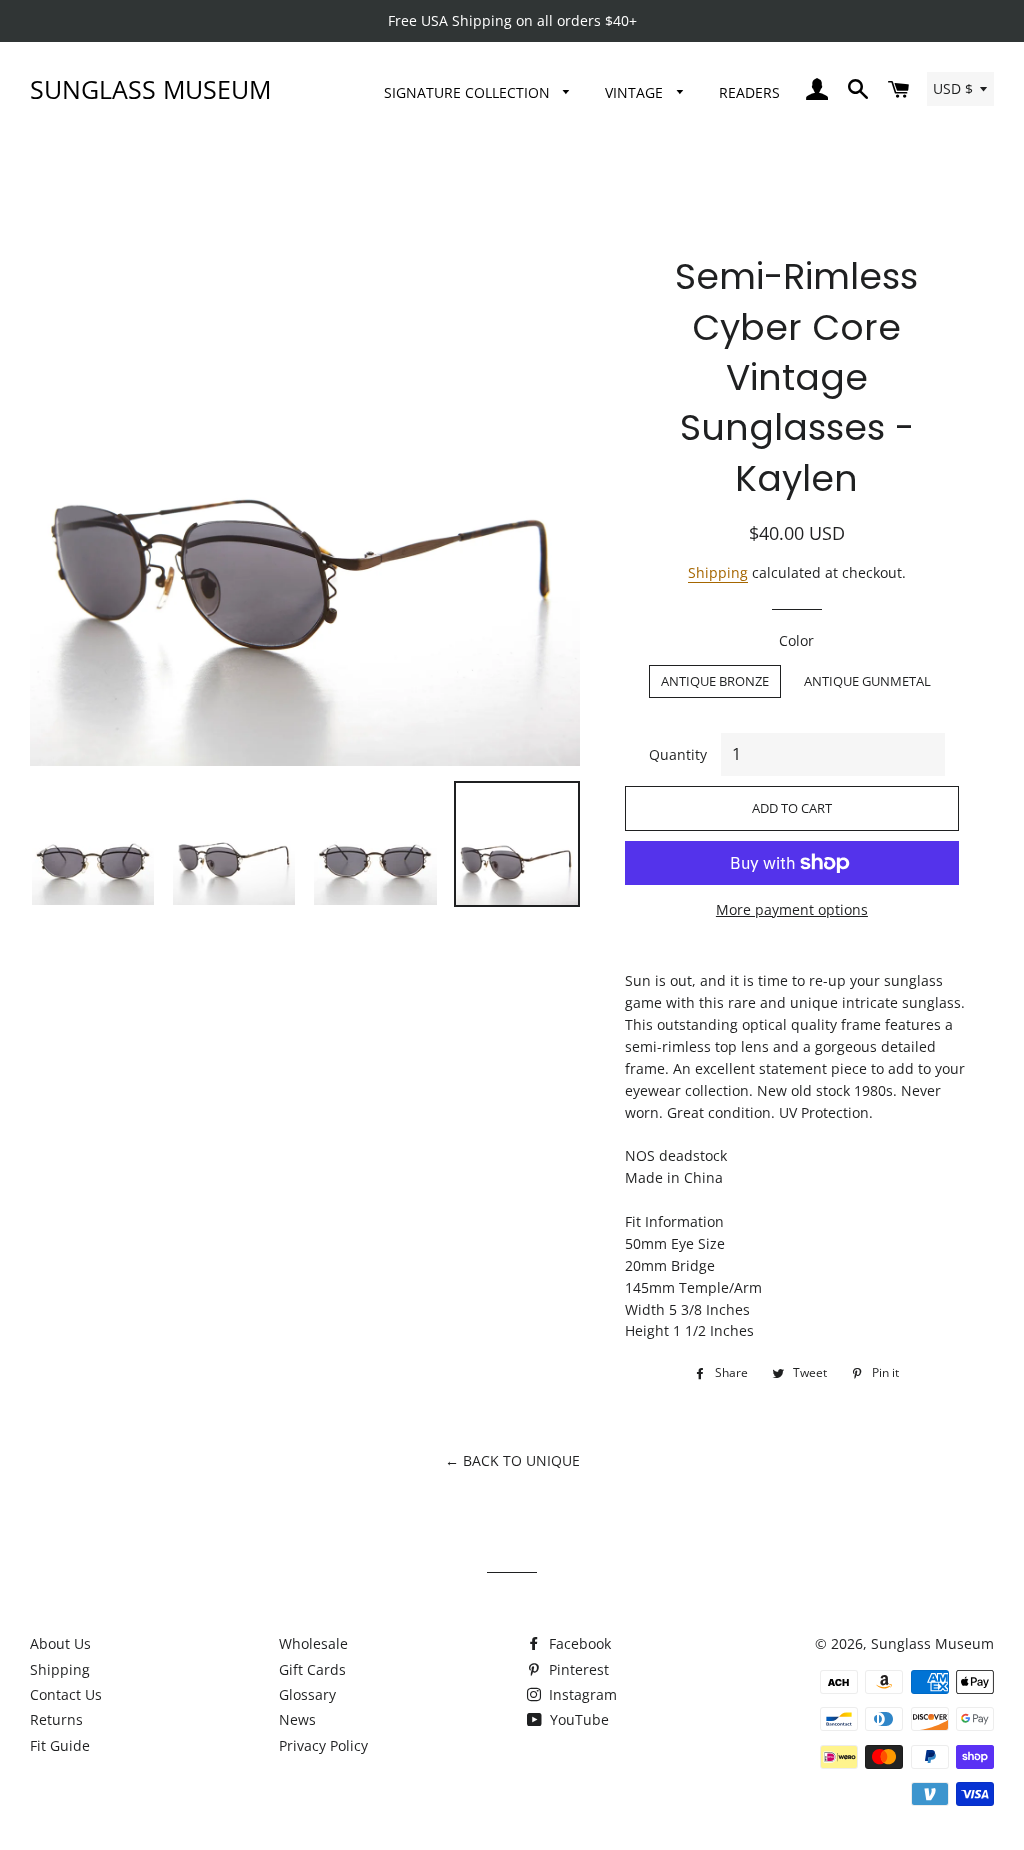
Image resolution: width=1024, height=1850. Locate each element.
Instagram (581, 1694)
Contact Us (66, 1694)
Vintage (636, 92)
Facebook (578, 1643)
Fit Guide (60, 1745)
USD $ (953, 88)
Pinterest (577, 1669)
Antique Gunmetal (867, 681)
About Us (60, 1643)
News (297, 1719)
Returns (56, 1719)
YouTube (577, 1719)
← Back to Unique (512, 1460)
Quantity (678, 754)
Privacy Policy (323, 1745)
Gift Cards (312, 1669)
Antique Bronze (715, 681)
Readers (749, 92)
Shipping (718, 572)
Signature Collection (469, 92)
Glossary (307, 1694)
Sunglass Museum (150, 89)
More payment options (792, 909)
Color (796, 640)
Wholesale (313, 1643)
